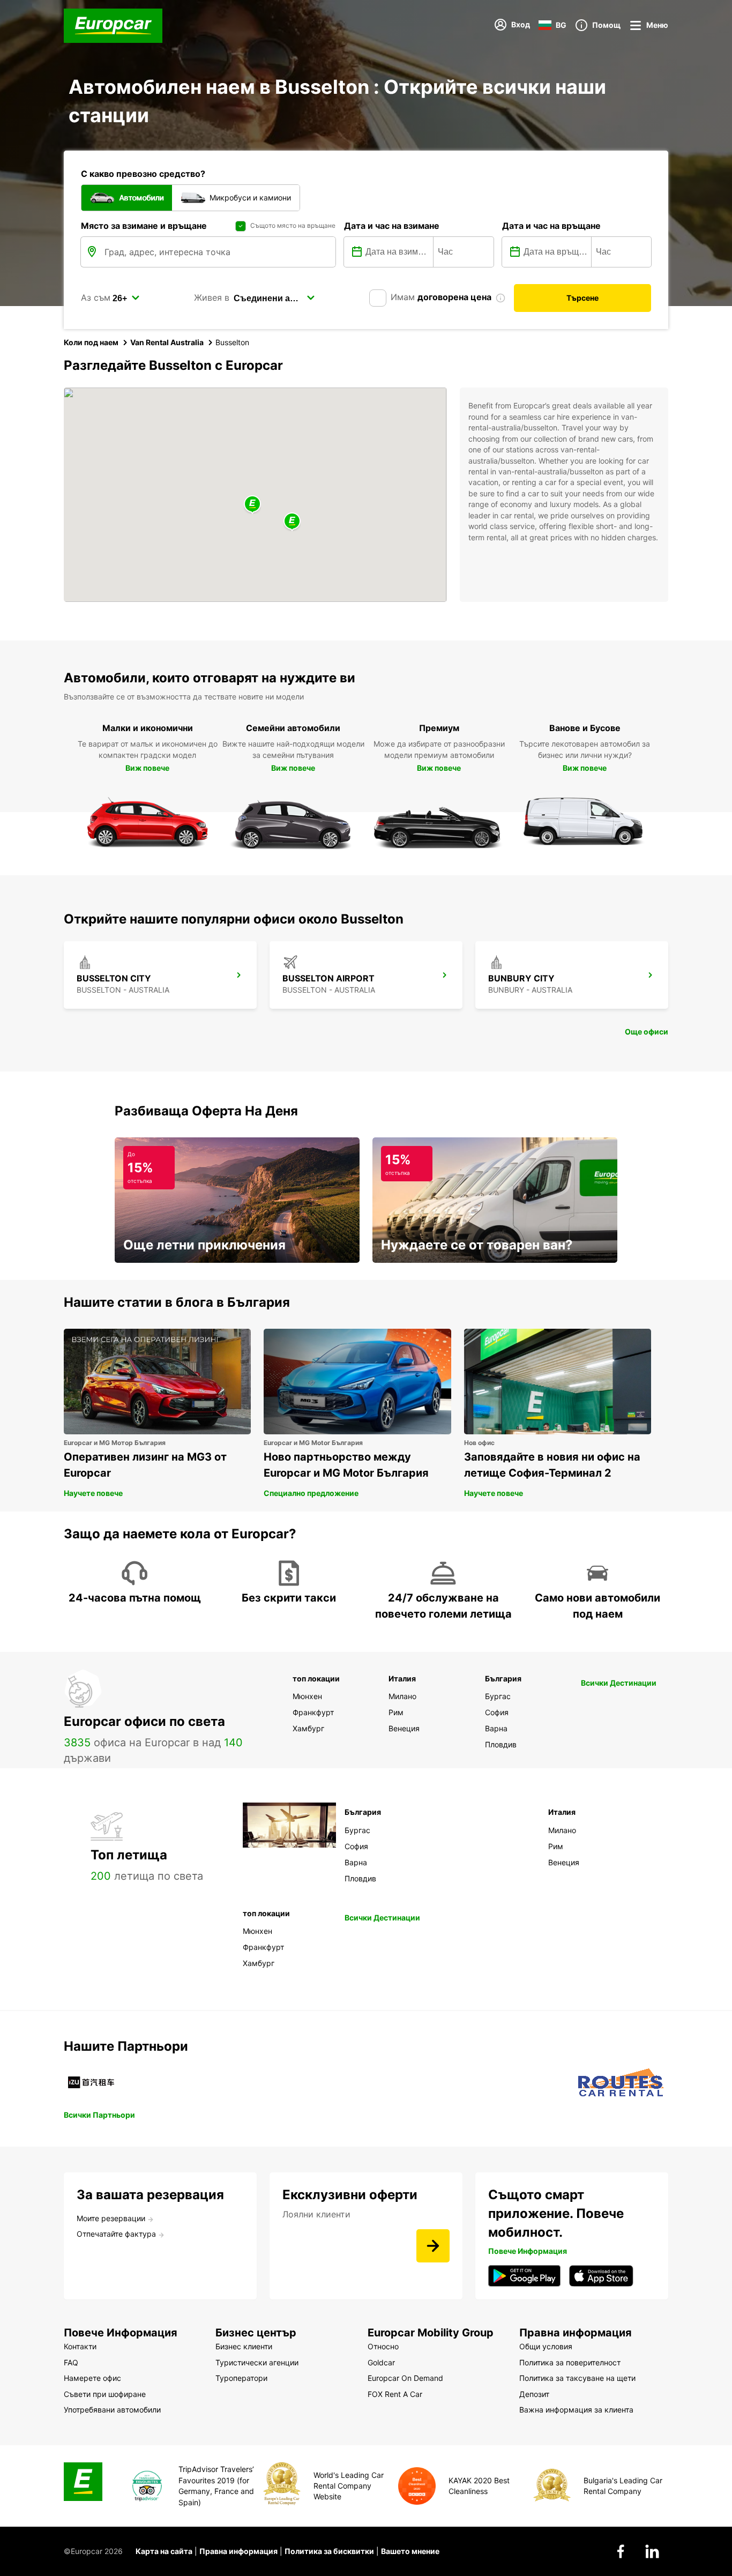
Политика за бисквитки (329, 2551)
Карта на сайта (164, 2551)
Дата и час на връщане (551, 226)
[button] (252, 505)
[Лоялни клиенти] (433, 2246)
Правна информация (238, 2551)
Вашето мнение (410, 2551)
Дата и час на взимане (392, 226)
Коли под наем (91, 342)
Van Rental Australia (167, 342)
